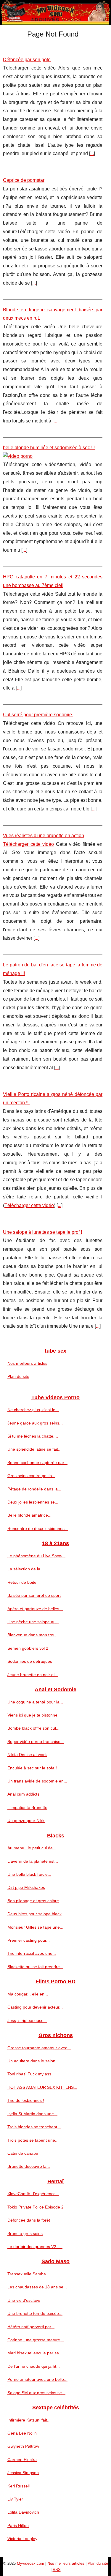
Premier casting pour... (29, 1940)
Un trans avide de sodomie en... (37, 1781)
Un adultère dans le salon (31, 2061)
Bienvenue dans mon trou (32, 1635)
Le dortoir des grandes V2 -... (35, 2247)
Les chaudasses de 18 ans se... (37, 2287)
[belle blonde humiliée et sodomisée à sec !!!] (53, 456)
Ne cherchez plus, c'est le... (33, 1410)
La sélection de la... (26, 1569)
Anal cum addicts (23, 1794)
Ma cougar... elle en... (28, 1994)
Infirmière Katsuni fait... (29, 2420)
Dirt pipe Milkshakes (26, 1887)
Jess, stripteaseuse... (27, 2020)
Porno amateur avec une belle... (37, 2379)
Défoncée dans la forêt (29, 2220)
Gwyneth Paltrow (23, 2446)
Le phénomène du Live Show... (36, 1556)
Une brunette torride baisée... (35, 2313)
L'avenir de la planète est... (33, 1861)
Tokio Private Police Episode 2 (36, 2207)
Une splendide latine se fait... (34, 1449)
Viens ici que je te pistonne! (33, 1715)
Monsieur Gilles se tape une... (35, 1927)
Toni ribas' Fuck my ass (29, 2074)
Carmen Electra (22, 2460)
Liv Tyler (15, 2499)
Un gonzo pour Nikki (26, 1821)
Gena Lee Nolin (22, 2433)
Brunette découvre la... (29, 2166)
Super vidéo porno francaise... (36, 1741)
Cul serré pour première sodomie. (38, 715)
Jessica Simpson (23, 2473)
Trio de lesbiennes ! (26, 2100)
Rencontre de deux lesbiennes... (38, 1528)
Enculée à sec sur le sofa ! (32, 1768)
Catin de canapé (23, 2153)
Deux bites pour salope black (34, 1914)
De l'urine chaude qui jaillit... (34, 2366)
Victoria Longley (22, 2539)
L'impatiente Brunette (27, 1807)
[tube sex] (55, 12)
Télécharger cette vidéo (28, 844)
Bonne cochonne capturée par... (37, 1463)
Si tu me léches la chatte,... (33, 1436)
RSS (57, 2570)
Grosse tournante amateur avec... (39, 2048)
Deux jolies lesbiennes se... (33, 1502)
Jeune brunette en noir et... (33, 1675)
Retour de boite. (22, 1582)
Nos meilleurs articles (27, 1363)
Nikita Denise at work (27, 1755)
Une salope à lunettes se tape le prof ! (42, 1232)
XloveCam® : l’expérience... (33, 2194)
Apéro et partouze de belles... (35, 1609)
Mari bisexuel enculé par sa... (35, 2353)
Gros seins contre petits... (31, 1476)
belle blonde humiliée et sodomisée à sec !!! (49, 448)
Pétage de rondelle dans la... (34, 1489)
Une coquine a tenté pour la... (35, 1702)
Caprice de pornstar (24, 180)
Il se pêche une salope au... (33, 1622)
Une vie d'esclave (24, 2300)
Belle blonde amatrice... (29, 1515)
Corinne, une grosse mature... (36, 2340)
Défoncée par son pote (27, 60)
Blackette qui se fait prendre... (35, 1967)
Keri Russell (18, 2486)
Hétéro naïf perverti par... (31, 2327)
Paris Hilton (18, 2525)
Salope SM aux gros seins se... (36, 2393)
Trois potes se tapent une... (33, 2140)
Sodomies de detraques (30, 1661)
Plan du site (18, 1376)
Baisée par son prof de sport (34, 1595)
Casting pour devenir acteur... (35, 2007)
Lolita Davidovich (23, 2512)
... (92, 153)
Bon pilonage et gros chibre (33, 1901)
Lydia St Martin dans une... (32, 2114)
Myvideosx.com (30, 2563)
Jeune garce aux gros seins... (35, 1423)
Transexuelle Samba (27, 2274)
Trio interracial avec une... (32, 1953)
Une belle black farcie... (29, 1874)
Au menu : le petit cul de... (32, 1848)
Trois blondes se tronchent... (34, 2127)
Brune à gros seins (25, 2233)
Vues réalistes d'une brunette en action (44, 836)
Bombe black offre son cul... (33, 1728)
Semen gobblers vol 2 (28, 1648)
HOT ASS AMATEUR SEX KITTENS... (42, 2087)
